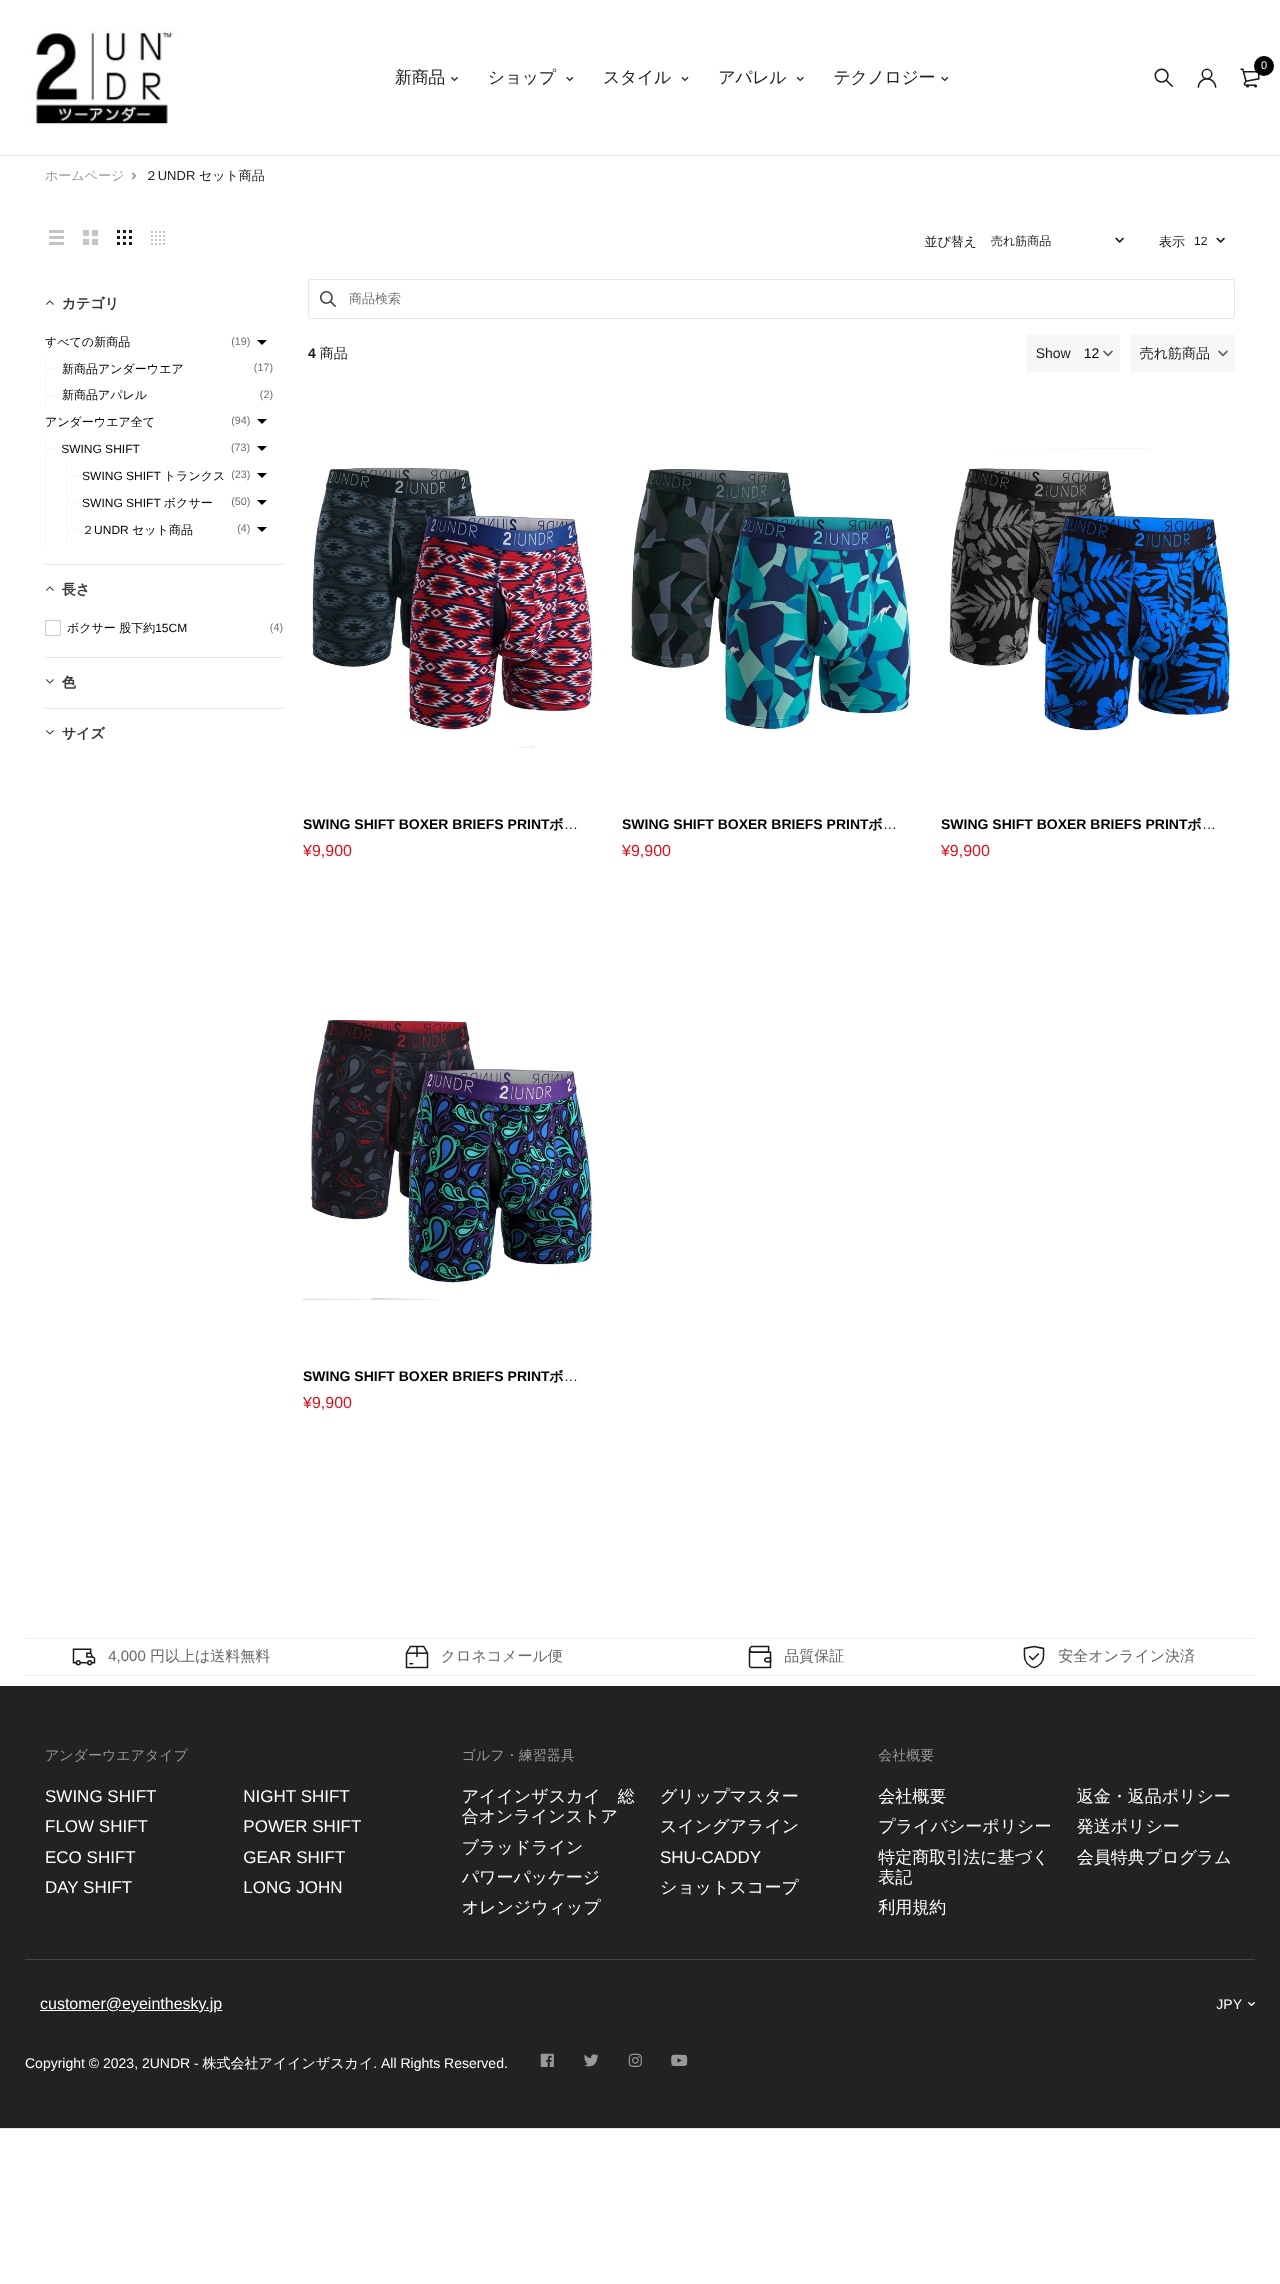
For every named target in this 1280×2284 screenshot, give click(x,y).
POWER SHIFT (302, 1826)
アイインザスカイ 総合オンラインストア (548, 1806)
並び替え (950, 241)
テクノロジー (884, 77)
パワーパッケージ (531, 1877)
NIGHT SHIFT (296, 1796)
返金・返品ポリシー (1154, 1796)
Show (1053, 353)
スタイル (639, 77)
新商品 (420, 77)
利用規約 (912, 1907)
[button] (1182, 353)
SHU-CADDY (710, 1856)
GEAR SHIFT (294, 1856)
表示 (1172, 241)
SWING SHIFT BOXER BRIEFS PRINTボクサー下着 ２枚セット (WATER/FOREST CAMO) (910, 824)
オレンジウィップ (531, 1907)
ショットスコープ (729, 1887)
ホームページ (84, 175)
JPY (1229, 2004)
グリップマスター (729, 1796)
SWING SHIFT (100, 1796)
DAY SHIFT (88, 1887)
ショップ (524, 77)
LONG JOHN (292, 1887)
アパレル (754, 77)
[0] (1250, 78)
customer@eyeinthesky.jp (131, 2003)
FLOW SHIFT (96, 1826)
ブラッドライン (523, 1846)
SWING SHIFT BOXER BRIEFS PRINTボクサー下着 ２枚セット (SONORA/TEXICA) (571, 824)
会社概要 (912, 1796)
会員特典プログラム (1154, 1856)
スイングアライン (729, 1826)
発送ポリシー (1128, 1826)
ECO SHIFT (90, 1856)
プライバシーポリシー (964, 1826)
